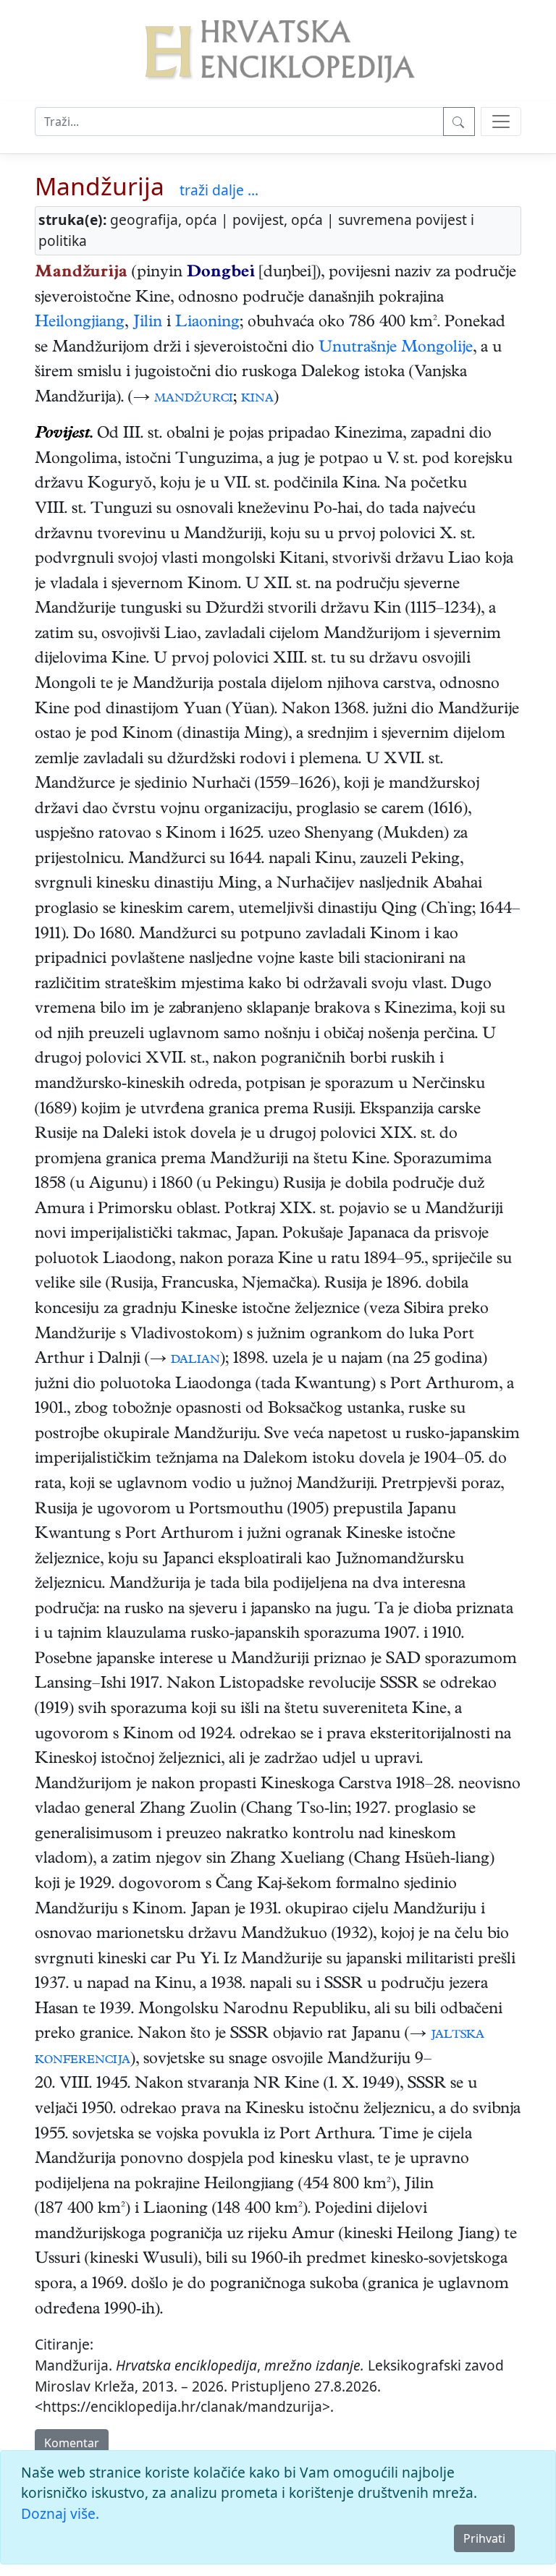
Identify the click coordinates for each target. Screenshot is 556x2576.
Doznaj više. (60, 2513)
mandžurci (194, 399)
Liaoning (207, 323)
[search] (501, 122)
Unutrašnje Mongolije (396, 349)
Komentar (72, 2443)
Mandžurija (100, 186)
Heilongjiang (80, 323)
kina (257, 399)
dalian (195, 1360)
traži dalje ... (219, 190)
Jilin (147, 323)
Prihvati (484, 2538)
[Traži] (459, 122)
